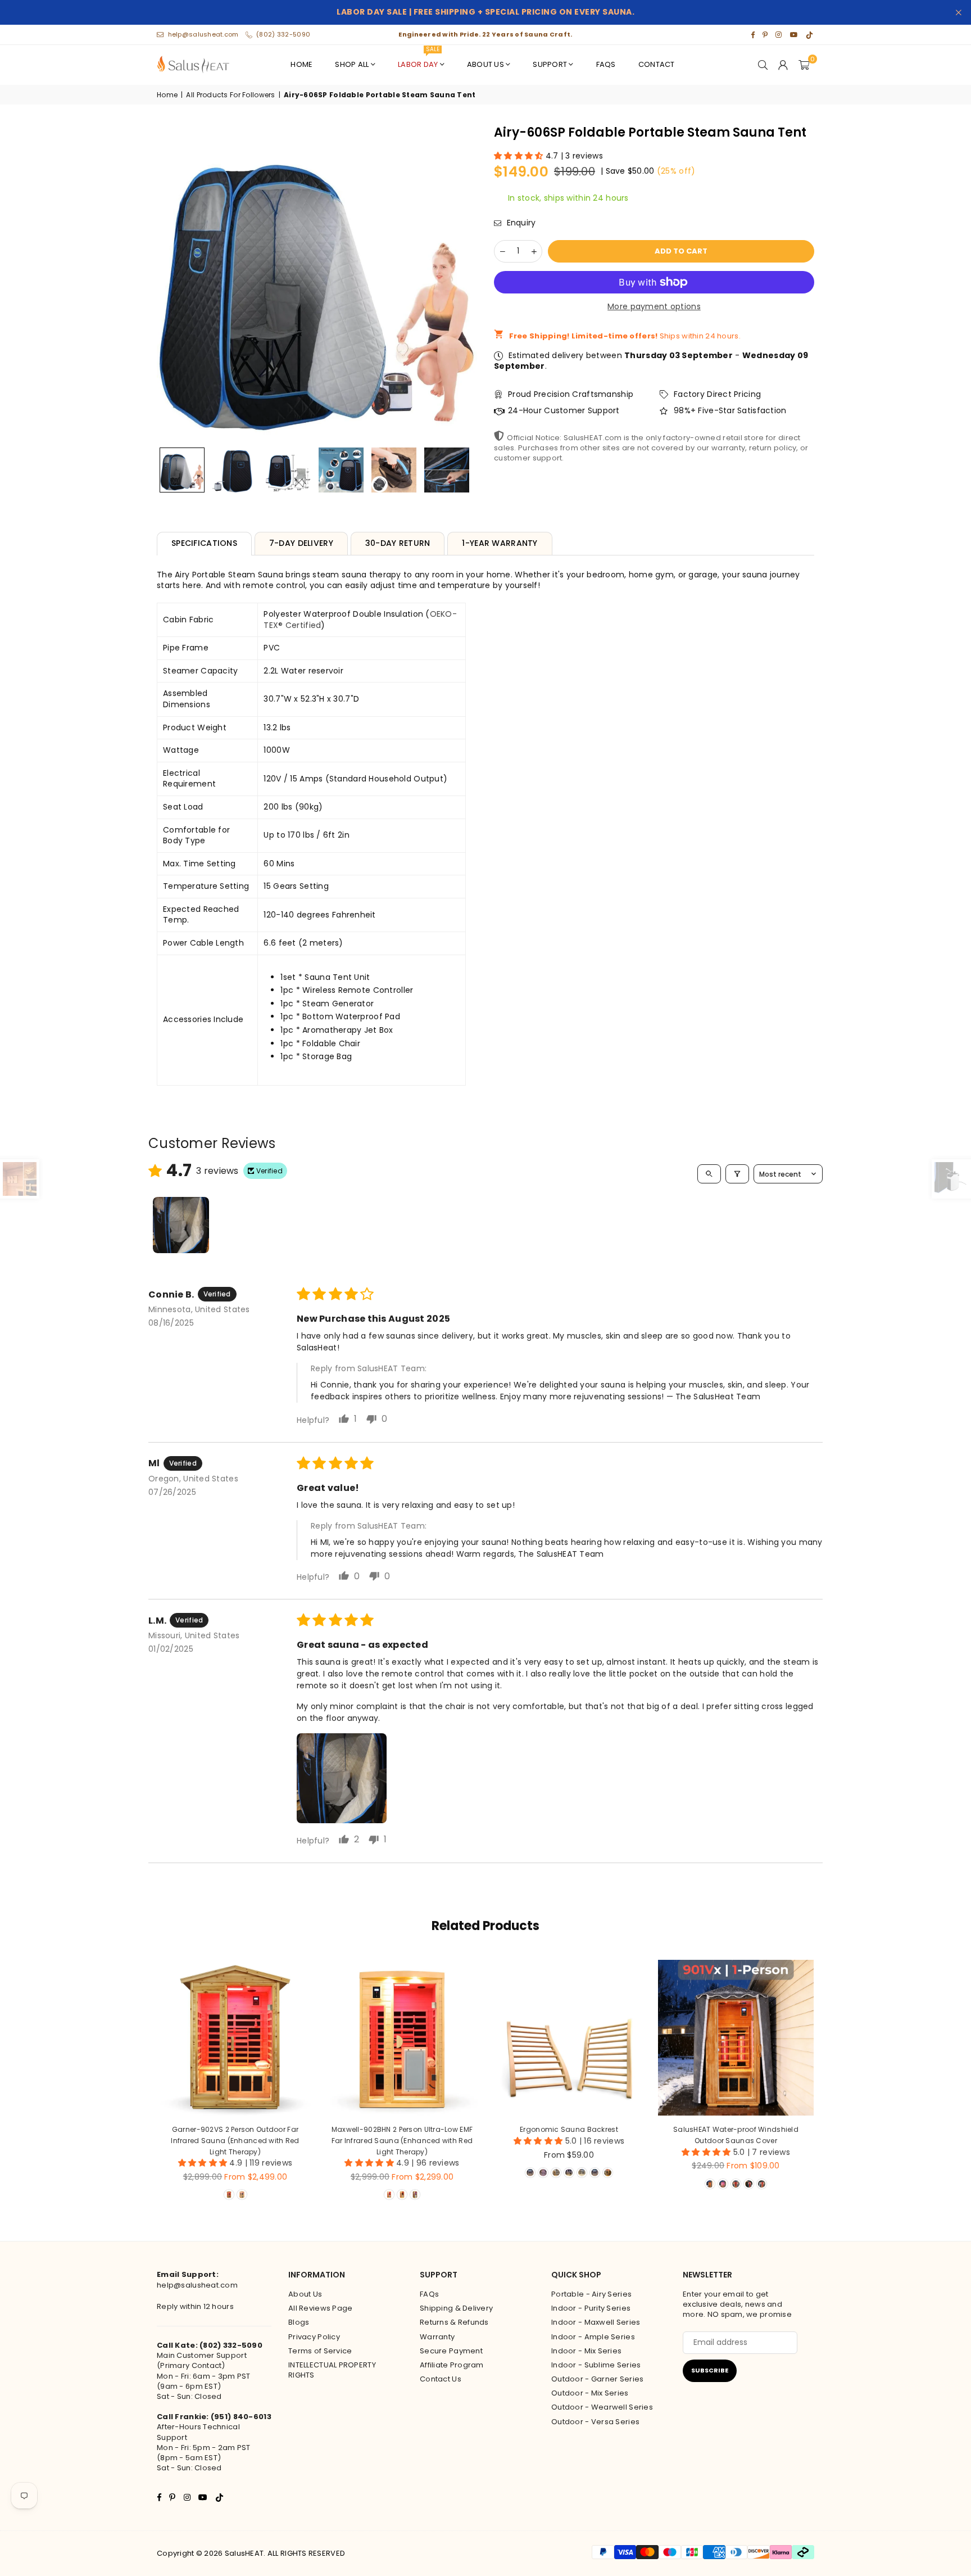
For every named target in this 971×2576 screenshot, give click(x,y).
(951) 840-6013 (241, 2417)
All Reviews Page (320, 2308)
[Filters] (737, 1174)
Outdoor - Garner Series (597, 2379)
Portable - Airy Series (591, 2294)
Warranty (437, 2337)
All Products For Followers (230, 95)
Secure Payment (451, 2351)
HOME (301, 64)
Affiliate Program (452, 2365)
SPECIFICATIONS (204, 543)
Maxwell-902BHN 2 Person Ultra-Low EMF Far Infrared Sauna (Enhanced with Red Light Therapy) (402, 2140)
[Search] (763, 65)
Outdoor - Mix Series (590, 2393)
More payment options (654, 307)
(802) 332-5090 (283, 34)
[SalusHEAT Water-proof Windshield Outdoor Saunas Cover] (736, 2038)
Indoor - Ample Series (593, 2337)
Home (167, 95)
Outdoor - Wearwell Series (602, 2407)
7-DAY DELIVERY (301, 543)
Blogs (299, 2322)
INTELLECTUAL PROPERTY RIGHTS (332, 2370)
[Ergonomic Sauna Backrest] (569, 2038)
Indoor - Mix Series (586, 2351)
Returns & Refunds (454, 2322)
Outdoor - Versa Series (595, 2422)
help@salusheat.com (203, 34)
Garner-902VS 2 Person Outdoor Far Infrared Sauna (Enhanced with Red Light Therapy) (235, 2140)
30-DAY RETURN (398, 543)
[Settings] (783, 65)
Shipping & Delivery (456, 2308)
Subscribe (710, 2370)
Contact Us (441, 2379)
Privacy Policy (314, 2337)
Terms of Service (320, 2351)
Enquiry (520, 223)
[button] (804, 65)
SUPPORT (550, 64)
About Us (305, 2294)
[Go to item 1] (181, 1225)
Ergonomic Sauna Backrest (569, 2129)
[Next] (462, 282)
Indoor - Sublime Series (596, 2365)
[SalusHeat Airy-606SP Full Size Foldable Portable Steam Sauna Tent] (182, 470)
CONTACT (657, 64)
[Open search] (709, 1174)
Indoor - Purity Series (591, 2308)
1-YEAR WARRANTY (500, 543)
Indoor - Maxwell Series (596, 2322)
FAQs (606, 64)
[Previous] (172, 282)
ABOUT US (485, 64)
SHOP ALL (352, 64)
